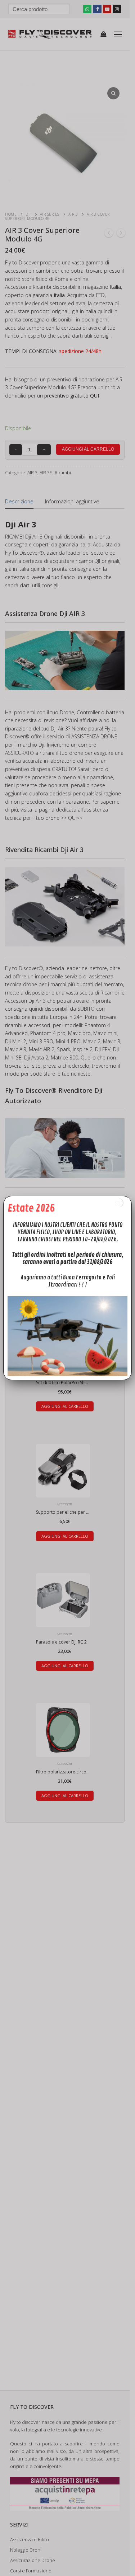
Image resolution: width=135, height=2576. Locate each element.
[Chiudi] (118, 1203)
